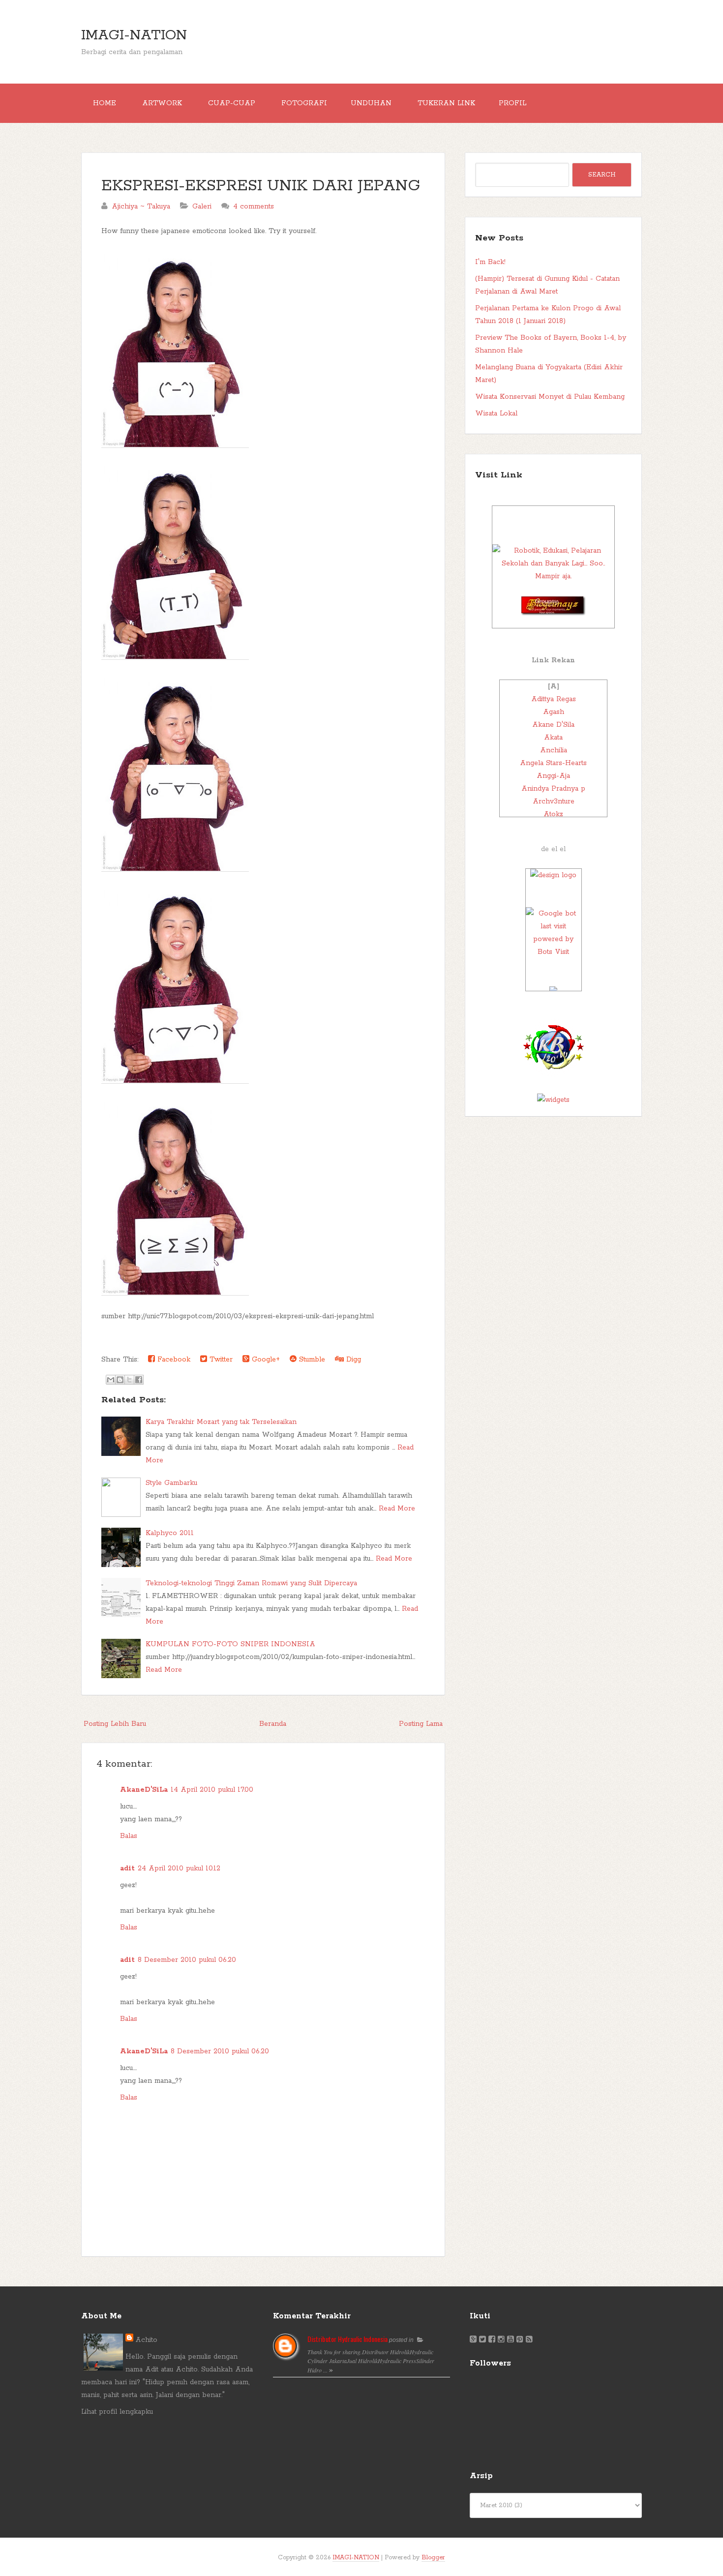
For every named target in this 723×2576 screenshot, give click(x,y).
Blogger (433, 2558)
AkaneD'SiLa (144, 1790)
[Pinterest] (520, 2340)
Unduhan (371, 103)
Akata (553, 738)
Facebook (173, 1360)
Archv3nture (554, 801)
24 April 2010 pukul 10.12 (179, 1868)
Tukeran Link (446, 103)
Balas (129, 1836)
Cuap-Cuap (232, 103)
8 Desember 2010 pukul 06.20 (187, 1960)
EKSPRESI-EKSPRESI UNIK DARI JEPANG (261, 186)
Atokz (553, 814)
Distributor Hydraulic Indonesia (347, 2339)
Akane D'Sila (553, 725)
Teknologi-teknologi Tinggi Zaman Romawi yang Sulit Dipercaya (251, 1583)
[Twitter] (482, 2340)
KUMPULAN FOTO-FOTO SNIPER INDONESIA (230, 1644)
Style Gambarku (171, 1483)
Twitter (220, 1360)
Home (105, 103)
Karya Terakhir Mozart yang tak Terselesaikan (221, 1422)
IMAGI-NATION (134, 35)
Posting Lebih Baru (115, 1724)
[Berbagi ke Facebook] (139, 1380)
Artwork (162, 103)
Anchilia (554, 750)
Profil (512, 103)
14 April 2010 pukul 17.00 (212, 1790)
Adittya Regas (554, 699)
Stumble (311, 1360)
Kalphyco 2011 (170, 1533)
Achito (146, 2340)
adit (127, 1868)
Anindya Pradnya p (553, 789)
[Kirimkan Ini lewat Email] (111, 1380)
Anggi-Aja (553, 776)
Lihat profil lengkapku (117, 2412)
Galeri (202, 207)
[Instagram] (501, 2340)
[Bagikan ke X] (129, 1380)
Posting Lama (421, 1724)
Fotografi (304, 103)
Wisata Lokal (496, 414)
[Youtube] (511, 2340)
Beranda (273, 1724)
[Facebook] (492, 2340)
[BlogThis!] (120, 1380)
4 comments (254, 207)
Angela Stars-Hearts (553, 763)
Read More (397, 1509)
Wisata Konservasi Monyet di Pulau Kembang (550, 397)
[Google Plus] (473, 2340)
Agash (554, 712)
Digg (352, 1360)
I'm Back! (490, 262)
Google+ (265, 1360)
